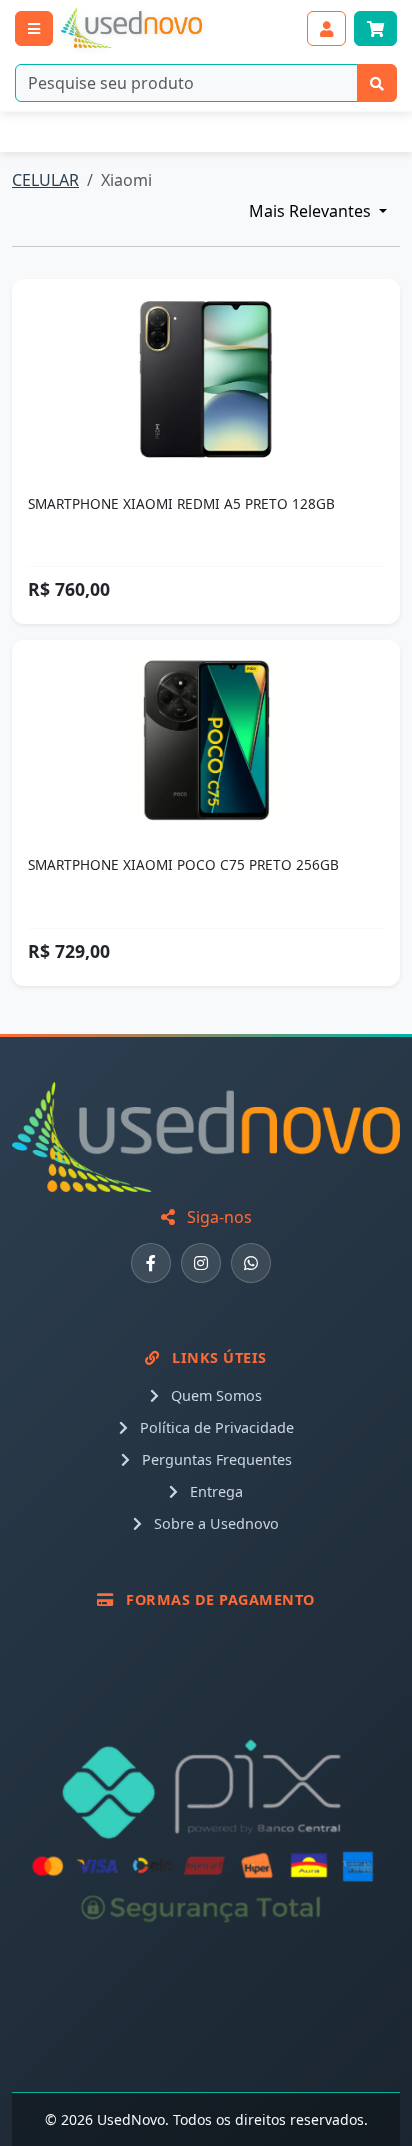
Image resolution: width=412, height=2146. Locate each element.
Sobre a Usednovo (214, 1523)
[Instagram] (201, 1263)
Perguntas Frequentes (215, 1459)
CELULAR (45, 180)
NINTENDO (60, 132)
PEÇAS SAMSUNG (203, 132)
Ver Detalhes (216, 379)
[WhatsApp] (251, 1263)
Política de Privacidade (215, 1427)
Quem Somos (214, 1395)
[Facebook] (151, 1263)
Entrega (214, 1491)
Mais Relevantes (312, 211)
